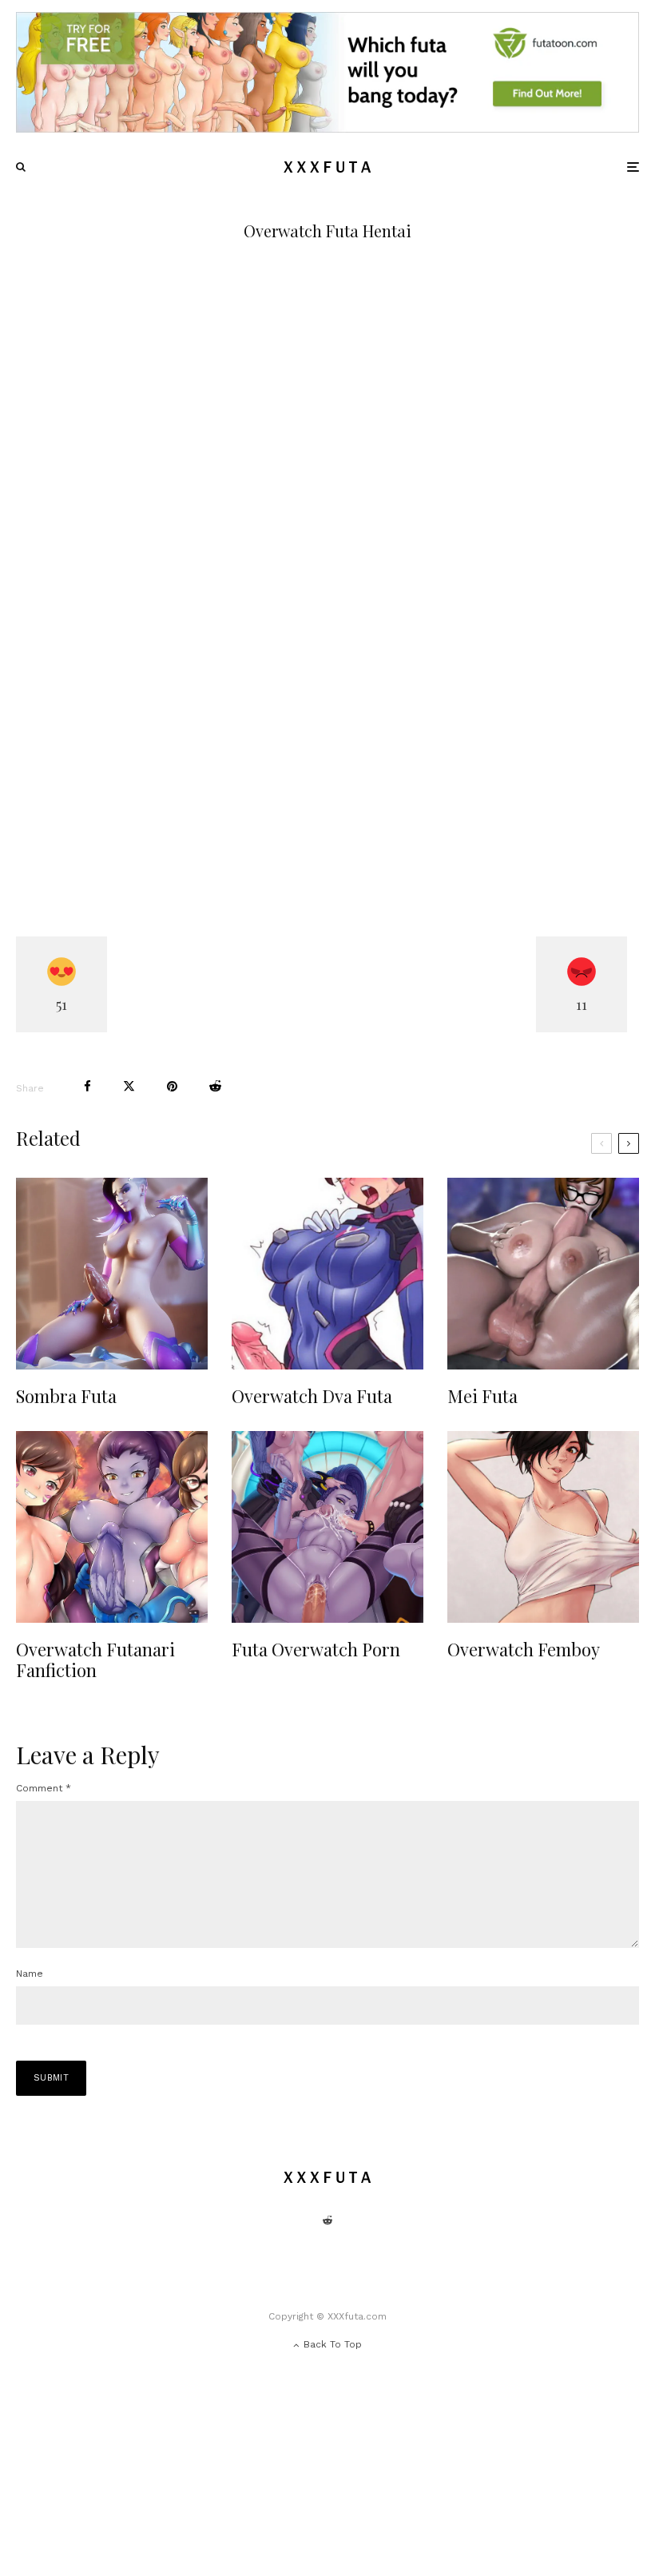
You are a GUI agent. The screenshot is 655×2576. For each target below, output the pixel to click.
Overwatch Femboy (524, 1649)
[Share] (87, 1086)
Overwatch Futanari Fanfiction (95, 1660)
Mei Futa (482, 1396)
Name (30, 1974)
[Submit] (215, 1086)
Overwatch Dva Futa (312, 1396)
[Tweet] (129, 1086)
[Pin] (172, 1086)
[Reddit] (327, 2220)
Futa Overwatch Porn (316, 1649)
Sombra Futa (66, 1396)
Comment (44, 1788)
